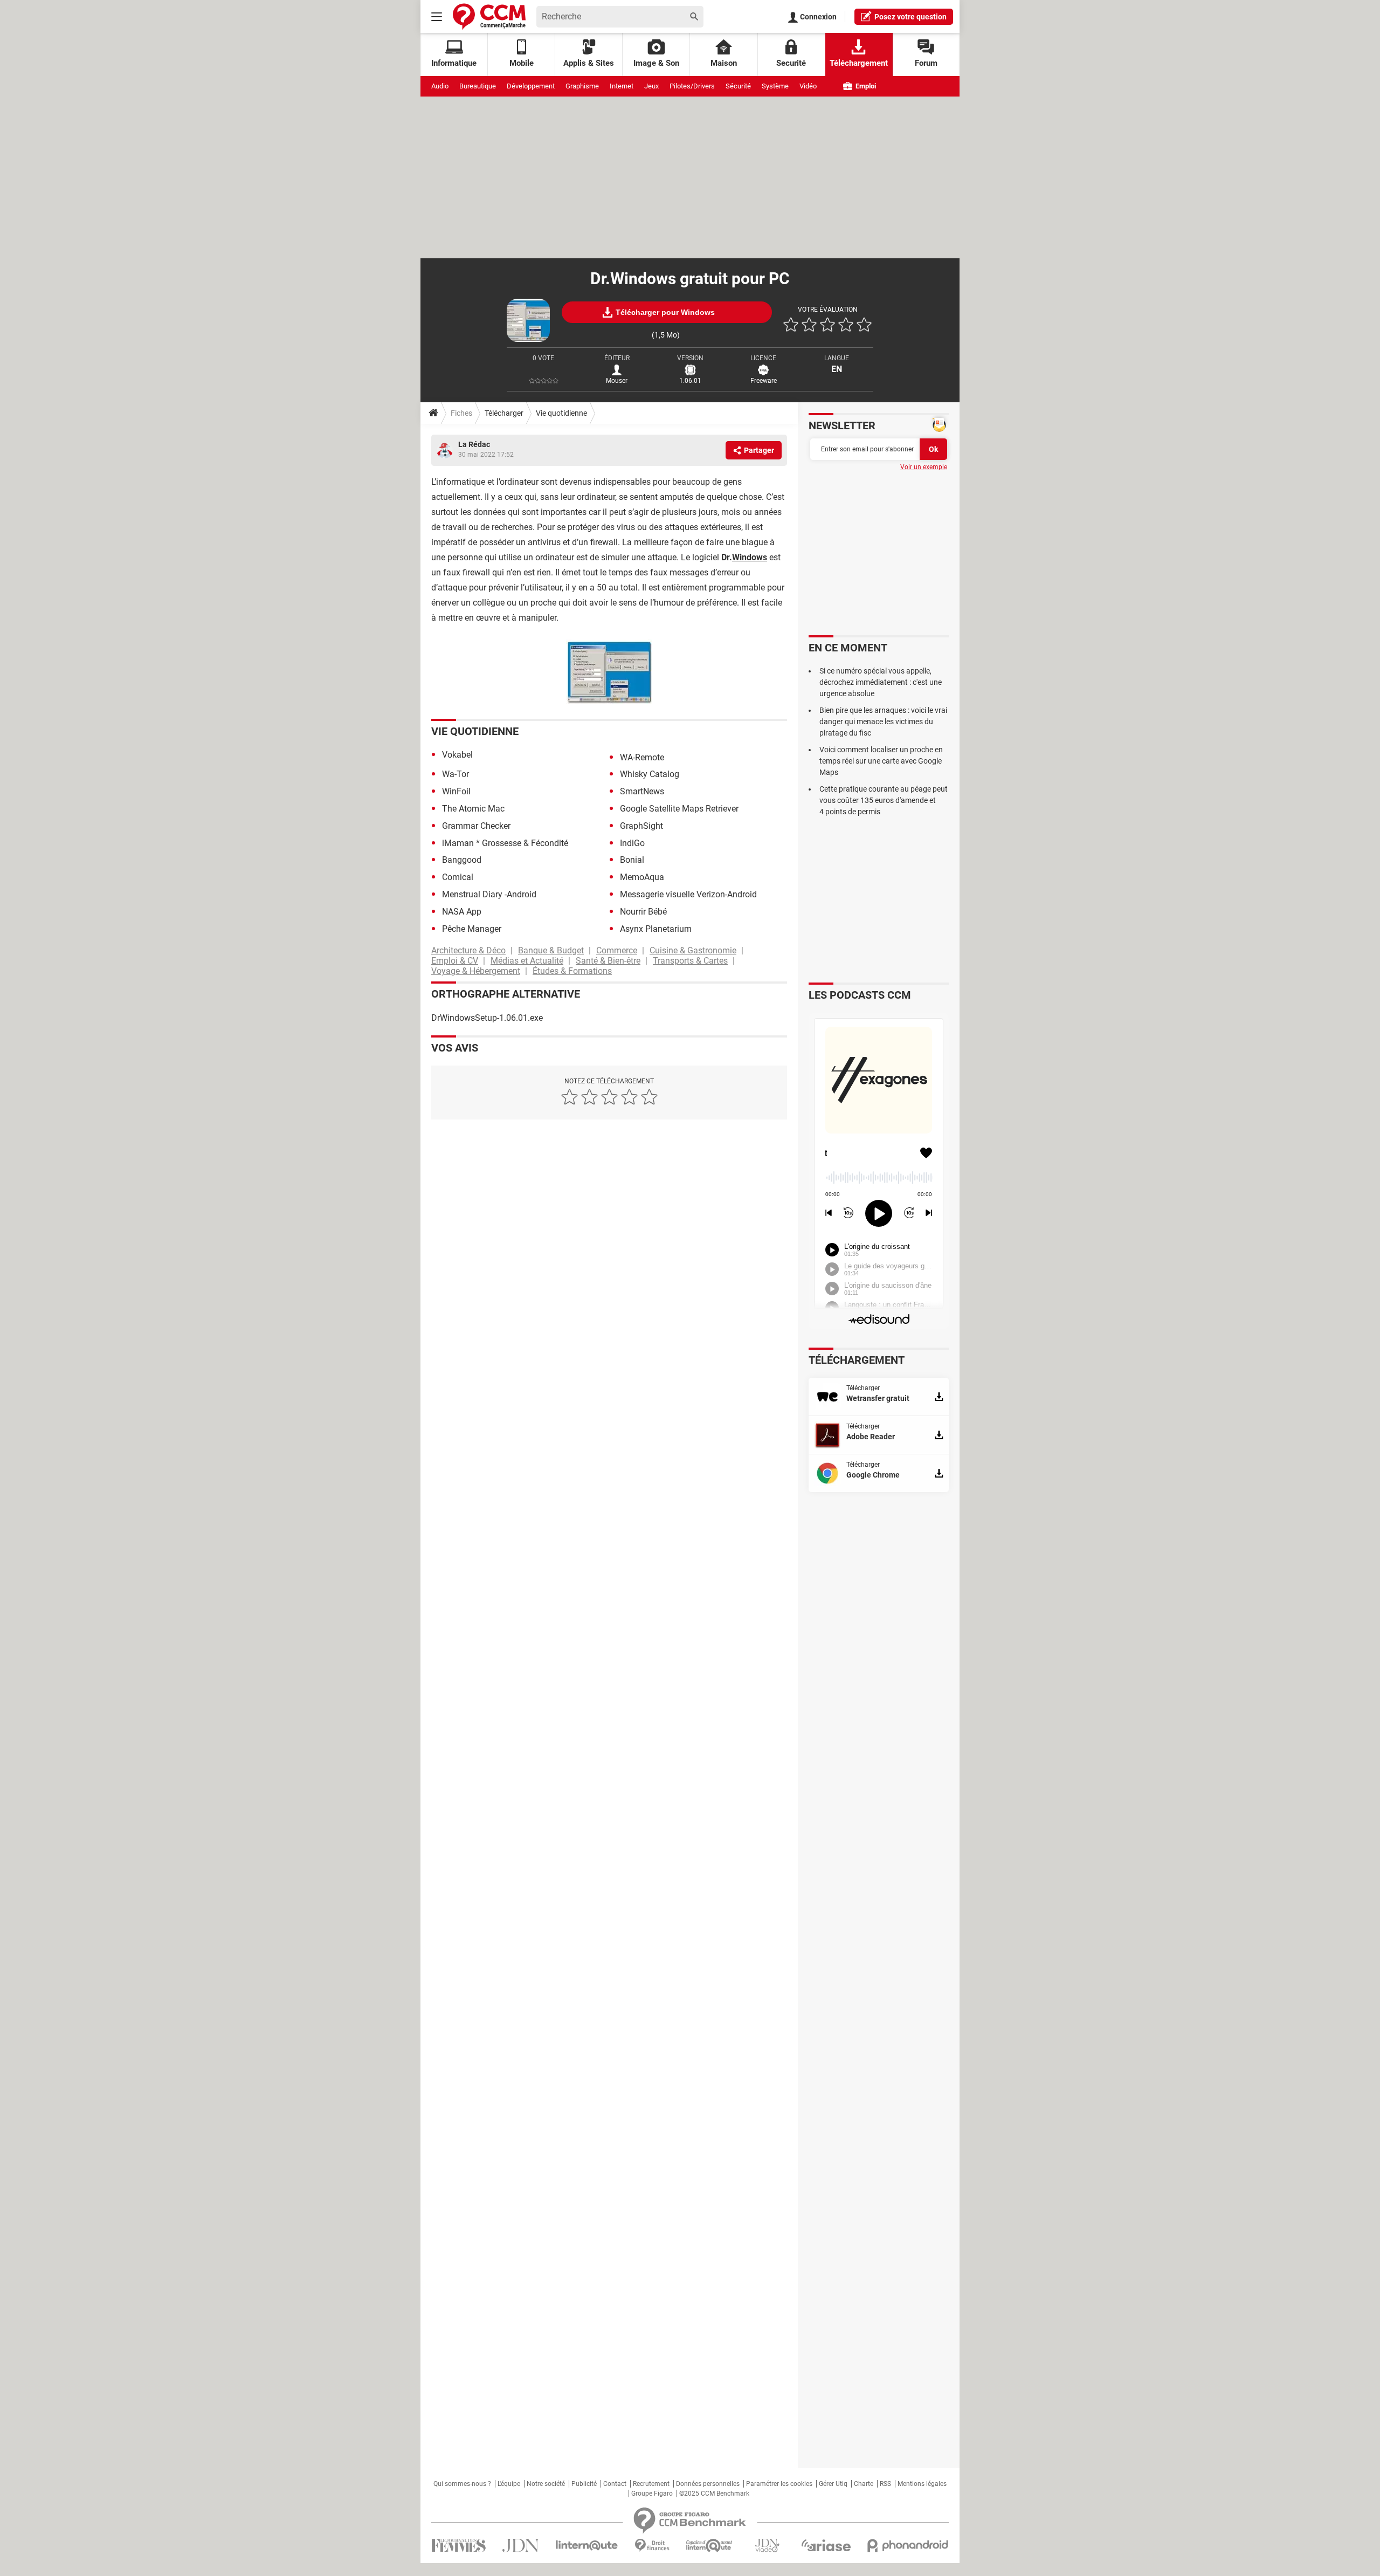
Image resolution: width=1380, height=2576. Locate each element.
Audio (440, 86)
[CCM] (489, 16)
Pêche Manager (472, 929)
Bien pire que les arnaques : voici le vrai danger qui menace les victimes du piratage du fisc (883, 722)
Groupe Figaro (652, 2493)
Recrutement (651, 2484)
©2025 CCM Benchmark (714, 2493)
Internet (622, 86)
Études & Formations (572, 971)
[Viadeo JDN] (767, 2546)
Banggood (462, 860)
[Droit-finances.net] (652, 2546)
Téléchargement (859, 63)
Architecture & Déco (468, 950)
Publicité (584, 2484)
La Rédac (474, 444)
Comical (458, 877)
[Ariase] (826, 2545)
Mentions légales (922, 2484)
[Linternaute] (587, 2546)
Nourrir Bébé (643, 912)
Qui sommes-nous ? (462, 2484)
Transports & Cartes (690, 961)
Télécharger (504, 413)
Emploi (865, 86)
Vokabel (457, 755)
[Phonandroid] (908, 2546)
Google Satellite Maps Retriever (679, 809)
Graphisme (582, 86)
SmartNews (642, 791)
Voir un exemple (924, 467)
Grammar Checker (476, 826)
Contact (615, 2484)
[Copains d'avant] (710, 2546)
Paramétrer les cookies (779, 2484)
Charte (864, 2484)
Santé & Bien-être (608, 961)
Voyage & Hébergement (476, 971)
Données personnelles (708, 2484)
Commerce (617, 950)
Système (775, 86)
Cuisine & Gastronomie (693, 950)
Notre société (546, 2484)
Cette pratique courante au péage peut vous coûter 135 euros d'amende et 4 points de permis (884, 800)
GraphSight (641, 826)
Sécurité (738, 86)
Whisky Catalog (650, 774)
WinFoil (456, 791)
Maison (724, 63)
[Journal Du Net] (520, 2546)
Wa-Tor (456, 774)
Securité (791, 63)
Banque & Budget (551, 950)
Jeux (651, 86)
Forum (926, 63)
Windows (750, 557)
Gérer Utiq (833, 2484)
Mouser (617, 381)
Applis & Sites (589, 63)
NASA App (462, 912)
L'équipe (509, 2484)
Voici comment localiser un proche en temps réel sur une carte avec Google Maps (881, 761)
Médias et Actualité (527, 961)
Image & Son (656, 63)
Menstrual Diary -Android (489, 894)
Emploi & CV (455, 961)
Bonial (632, 860)
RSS (885, 2484)
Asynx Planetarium (656, 929)
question (910, 17)
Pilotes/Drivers (692, 86)
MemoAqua (642, 877)
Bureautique (478, 86)
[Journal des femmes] (458, 2546)
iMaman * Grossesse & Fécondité (505, 843)
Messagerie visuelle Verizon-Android (688, 894)
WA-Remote (642, 757)
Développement (531, 86)
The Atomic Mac (473, 809)
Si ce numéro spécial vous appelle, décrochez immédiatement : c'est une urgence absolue (881, 682)
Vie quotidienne (561, 413)
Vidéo (808, 86)
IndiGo (632, 843)
